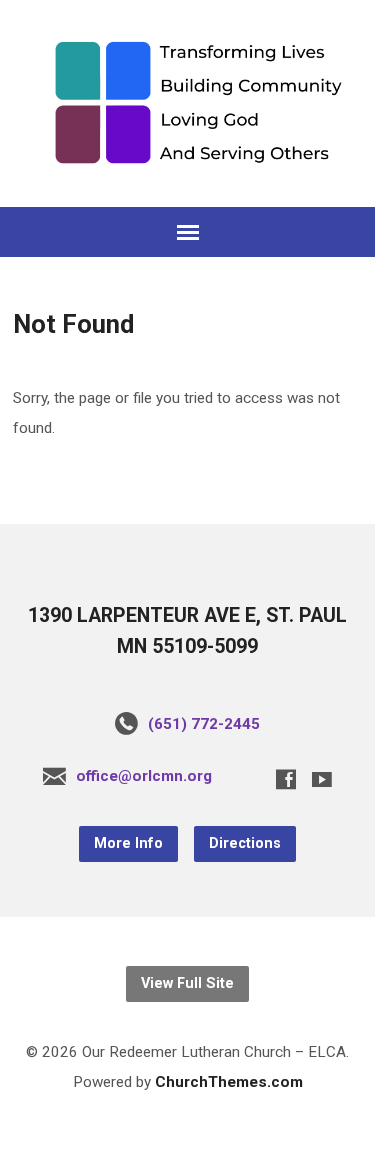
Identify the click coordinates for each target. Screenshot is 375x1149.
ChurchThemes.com (229, 1082)
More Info (128, 843)
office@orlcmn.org (144, 776)
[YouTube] (322, 779)
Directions (245, 843)
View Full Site (187, 983)
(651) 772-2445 (204, 724)
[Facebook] (286, 779)
